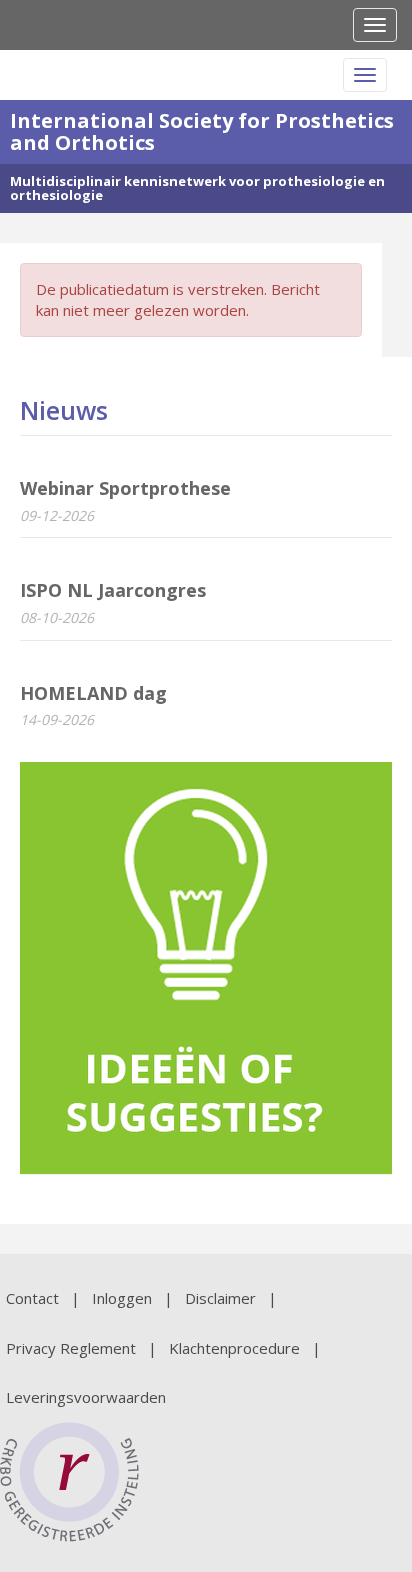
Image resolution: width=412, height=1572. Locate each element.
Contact (32, 1298)
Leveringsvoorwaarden (86, 1397)
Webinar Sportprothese (125, 488)
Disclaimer (220, 1298)
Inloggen (122, 1298)
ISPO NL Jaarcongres (113, 590)
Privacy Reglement (71, 1348)
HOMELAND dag (93, 693)
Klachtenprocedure (234, 1348)
